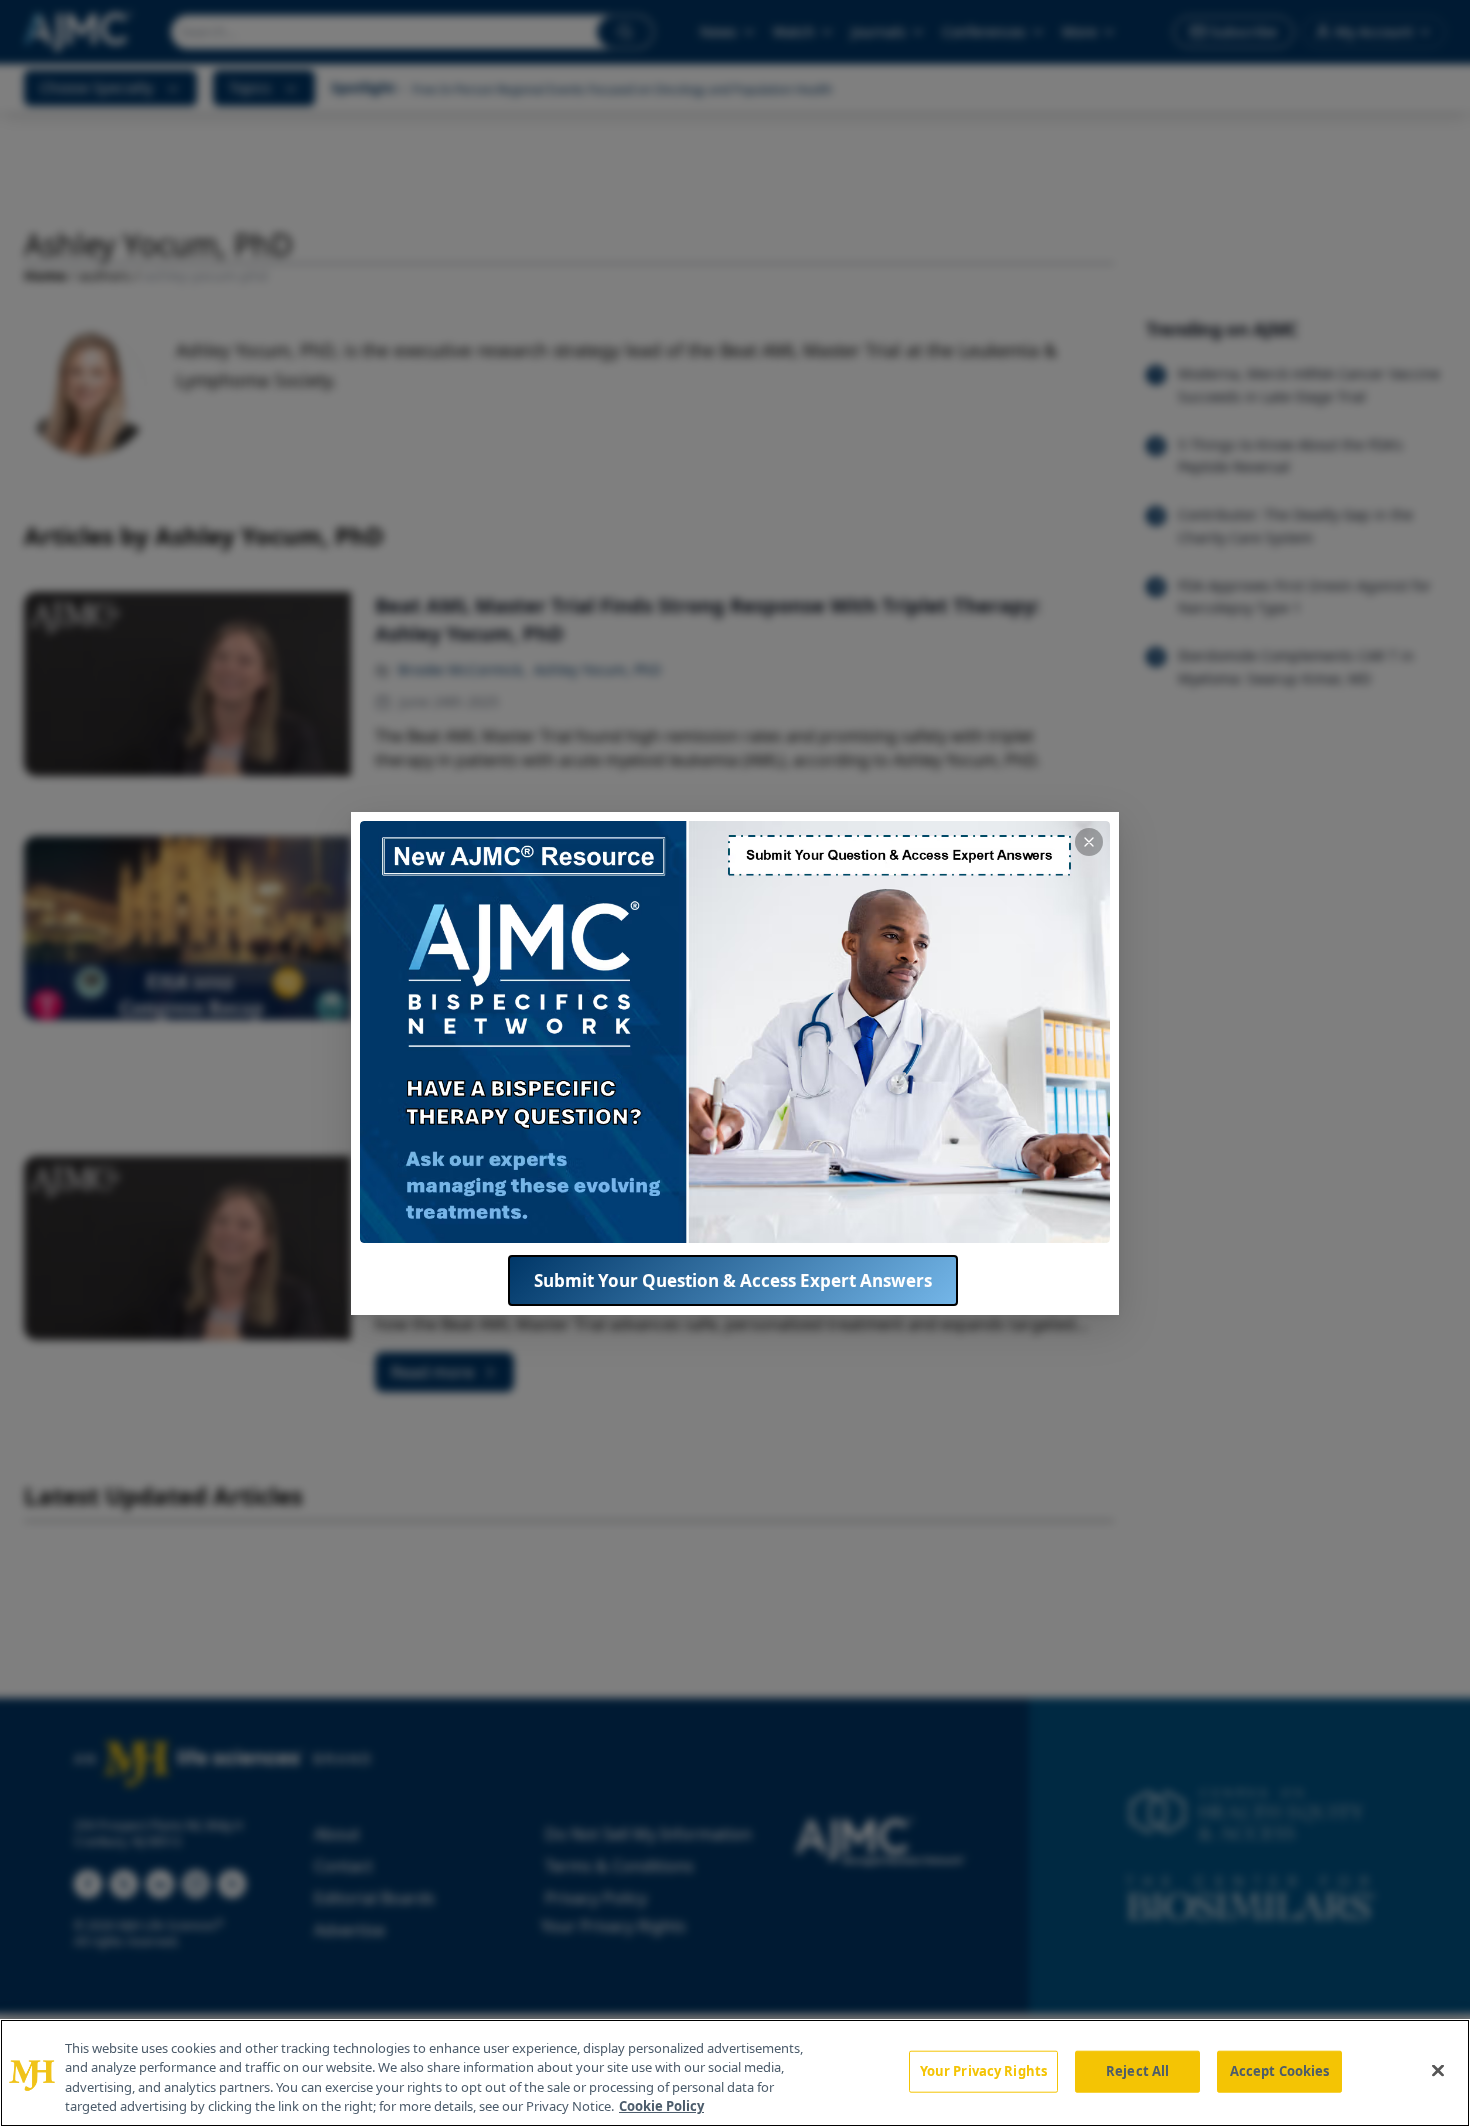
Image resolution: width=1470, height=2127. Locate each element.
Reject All (1137, 2071)
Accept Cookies (1280, 2071)
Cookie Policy (661, 2106)
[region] (735, 2073)
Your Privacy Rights (983, 2071)
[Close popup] (1089, 842)
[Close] (1438, 2070)
